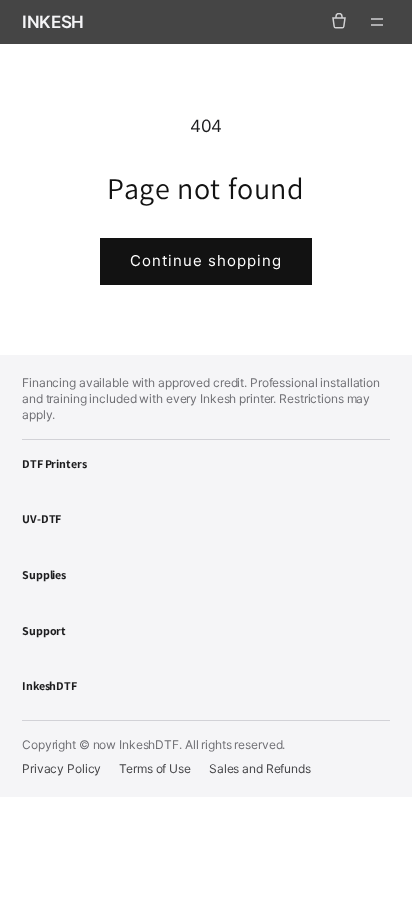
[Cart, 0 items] (339, 22)
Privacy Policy (61, 768)
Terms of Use (155, 768)
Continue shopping (206, 260)
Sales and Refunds (260, 768)
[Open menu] (377, 22)
